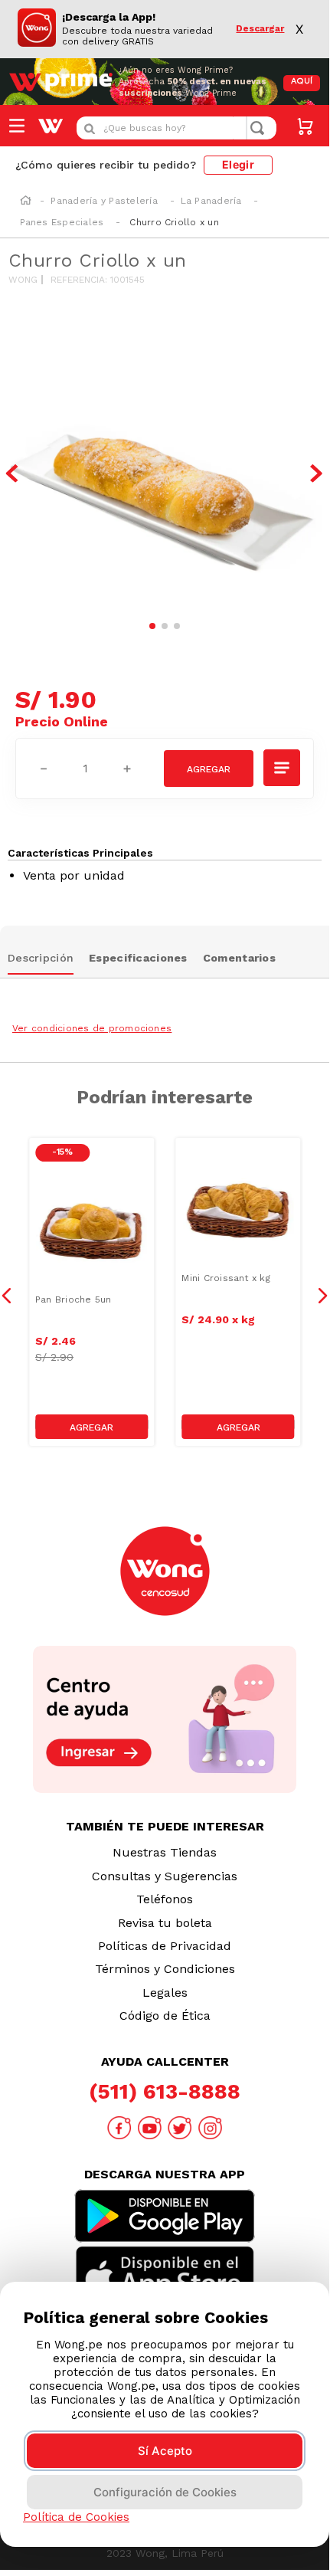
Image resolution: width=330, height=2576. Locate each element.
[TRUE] (91, 1427)
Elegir (238, 164)
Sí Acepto (165, 2451)
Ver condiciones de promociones (92, 1028)
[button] (283, 768)
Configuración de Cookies (165, 2492)
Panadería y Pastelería (104, 201)
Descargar (260, 29)
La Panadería (211, 201)
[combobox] (176, 128)
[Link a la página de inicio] (26, 202)
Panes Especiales (62, 222)
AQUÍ (302, 82)
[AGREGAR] (209, 769)
